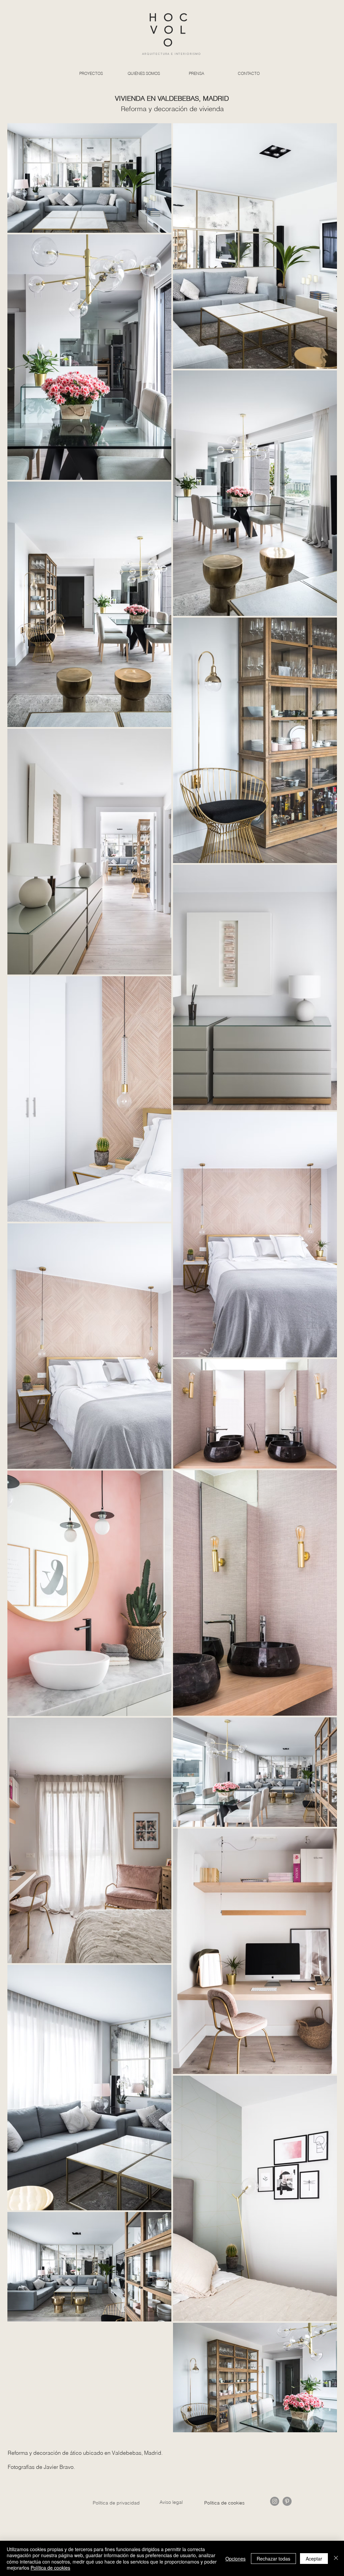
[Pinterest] (287, 2501)
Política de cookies (50, 2568)
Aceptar (314, 2559)
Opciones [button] (235, 2559)
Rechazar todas (273, 2559)
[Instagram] (275, 2501)
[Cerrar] (336, 2558)
